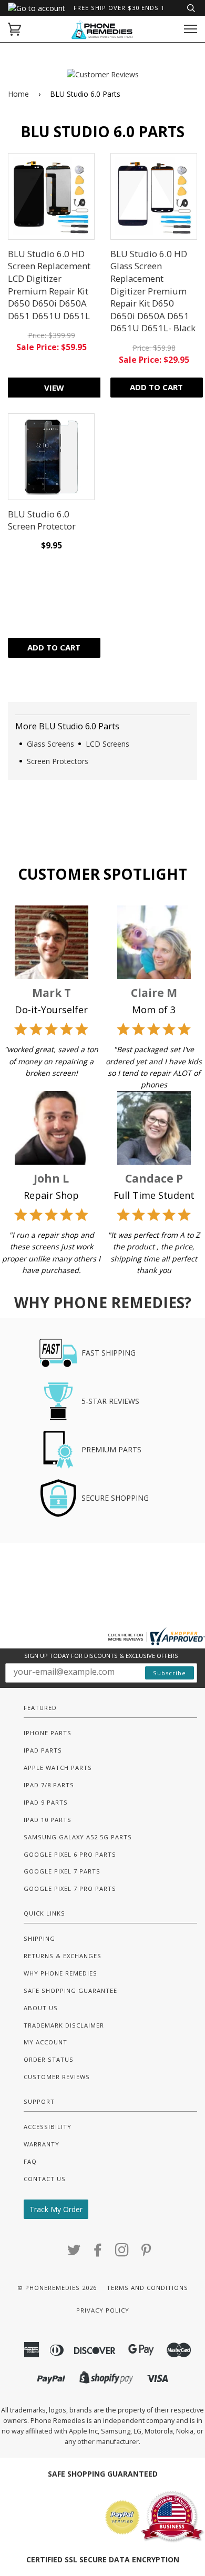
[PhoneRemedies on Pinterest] (146, 2253)
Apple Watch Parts (58, 1768)
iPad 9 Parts (46, 1802)
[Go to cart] (14, 29)
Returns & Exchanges (63, 1956)
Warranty (42, 2144)
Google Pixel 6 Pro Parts (70, 1854)
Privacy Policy (103, 2310)
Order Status (49, 2059)
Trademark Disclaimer (64, 2025)
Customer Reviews (57, 2077)
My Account (45, 2042)
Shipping (39, 1938)
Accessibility (48, 2127)
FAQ (30, 2161)
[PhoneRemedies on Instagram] (122, 2253)
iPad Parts (43, 1750)
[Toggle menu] (191, 29)
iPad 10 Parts (48, 1820)
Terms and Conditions (147, 2288)
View (54, 388)
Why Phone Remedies (60, 1973)
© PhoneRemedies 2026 (57, 2288)
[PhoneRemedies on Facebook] (98, 2253)
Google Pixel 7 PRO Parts (70, 1888)
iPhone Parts (48, 1733)
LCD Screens (107, 744)
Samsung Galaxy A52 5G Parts (78, 1837)
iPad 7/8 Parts (49, 1785)
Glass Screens (50, 744)
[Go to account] (37, 8)
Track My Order (56, 2209)
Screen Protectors (58, 761)
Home (18, 94)
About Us (41, 2008)
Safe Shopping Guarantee (70, 1990)
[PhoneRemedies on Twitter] (74, 2253)
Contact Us (45, 2179)
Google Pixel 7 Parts (62, 1871)
